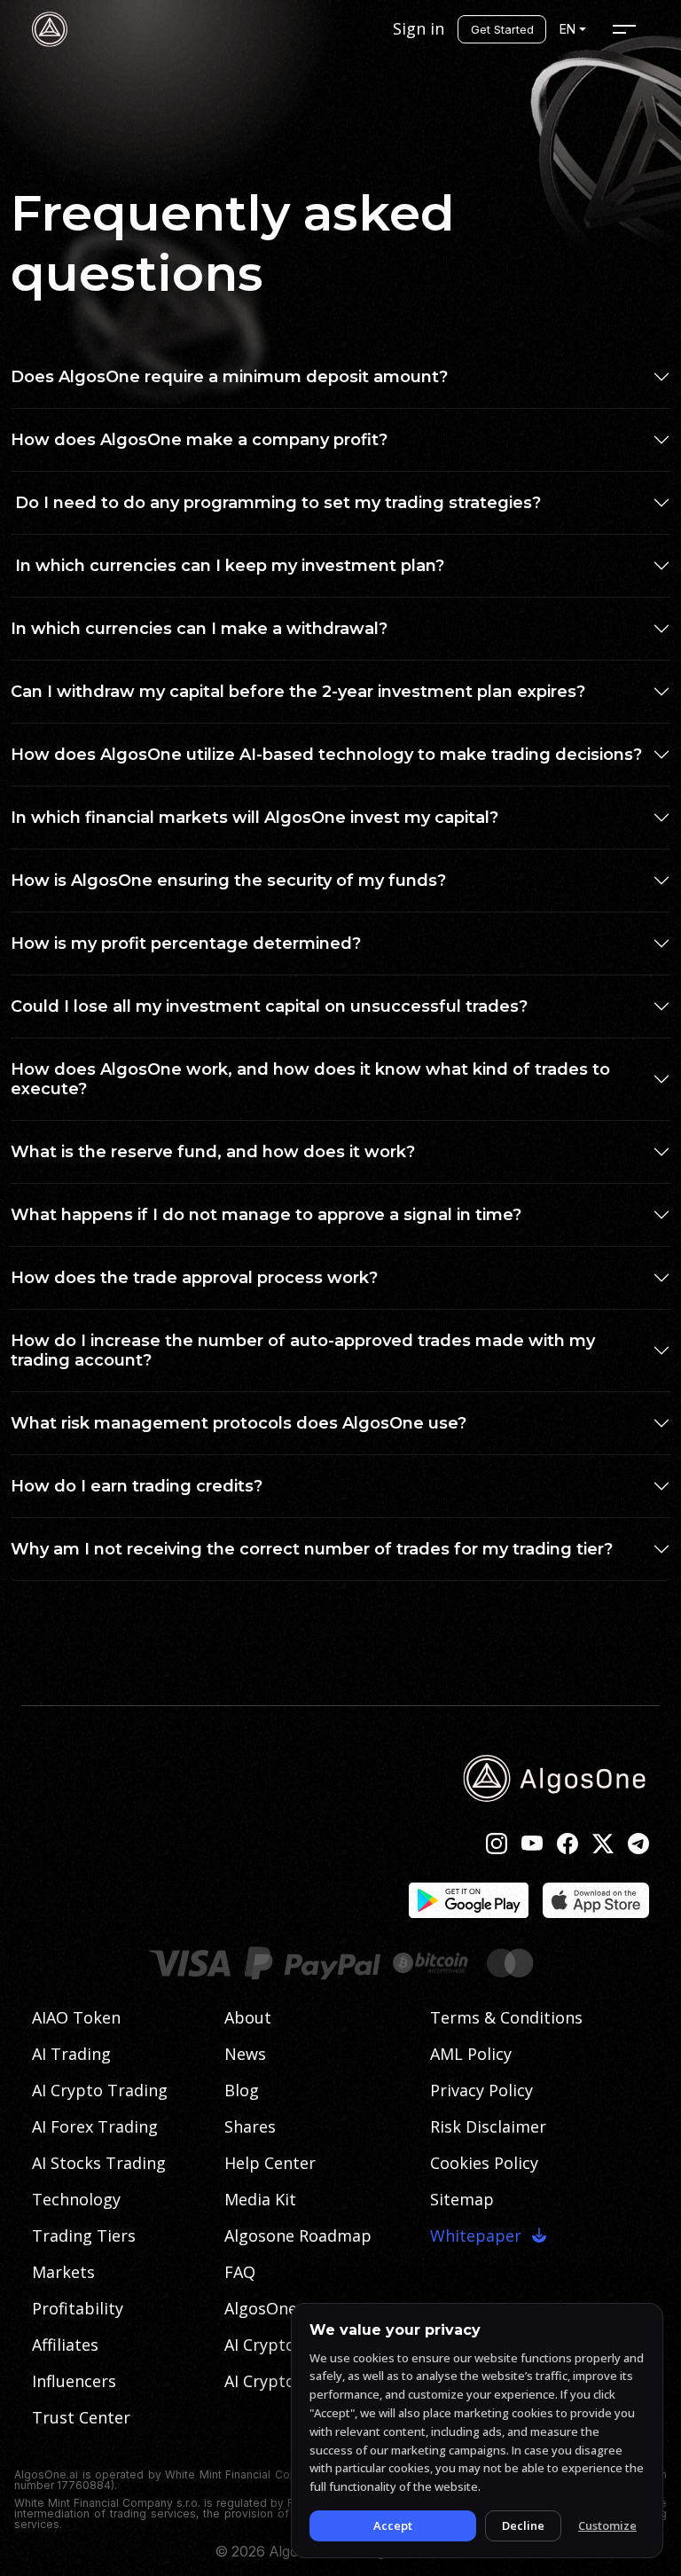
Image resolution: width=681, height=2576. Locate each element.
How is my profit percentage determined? (186, 943)
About (248, 2017)
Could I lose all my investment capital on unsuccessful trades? (269, 1006)
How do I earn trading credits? (139, 1486)
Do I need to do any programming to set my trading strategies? (276, 503)
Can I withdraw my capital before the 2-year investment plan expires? (298, 692)
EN (567, 29)
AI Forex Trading (95, 2126)
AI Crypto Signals (289, 2345)
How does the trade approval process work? (196, 1278)
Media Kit (260, 2199)
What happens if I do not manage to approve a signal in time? (268, 1215)
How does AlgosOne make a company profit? (199, 440)
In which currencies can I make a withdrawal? (199, 629)
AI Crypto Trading (100, 2090)
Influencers (74, 2381)
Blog (242, 2090)
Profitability (78, 2308)
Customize (607, 2525)
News (245, 2054)
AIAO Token (76, 2017)
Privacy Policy (481, 2090)
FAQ (240, 2272)
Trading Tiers (84, 2235)
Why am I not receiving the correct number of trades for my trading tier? (312, 1549)
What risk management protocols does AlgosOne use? (241, 1423)
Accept (393, 2525)
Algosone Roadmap (298, 2235)
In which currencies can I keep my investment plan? (227, 566)
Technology (76, 2199)
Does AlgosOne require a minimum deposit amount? (229, 377)
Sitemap (462, 2199)
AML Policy (471, 2054)
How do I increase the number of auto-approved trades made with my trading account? (303, 1351)
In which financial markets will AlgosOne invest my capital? (254, 818)
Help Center (270, 2163)
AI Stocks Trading (99, 2163)
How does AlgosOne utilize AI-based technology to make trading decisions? (326, 755)
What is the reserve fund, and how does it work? (213, 1152)
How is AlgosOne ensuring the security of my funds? (228, 881)
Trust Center (81, 2417)
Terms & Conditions (506, 2017)
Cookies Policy (484, 2163)
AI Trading (71, 2054)
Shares (250, 2126)
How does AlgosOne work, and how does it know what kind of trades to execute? (310, 1079)
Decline (523, 2525)
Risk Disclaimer (488, 2126)
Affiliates (65, 2345)
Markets (63, 2272)
